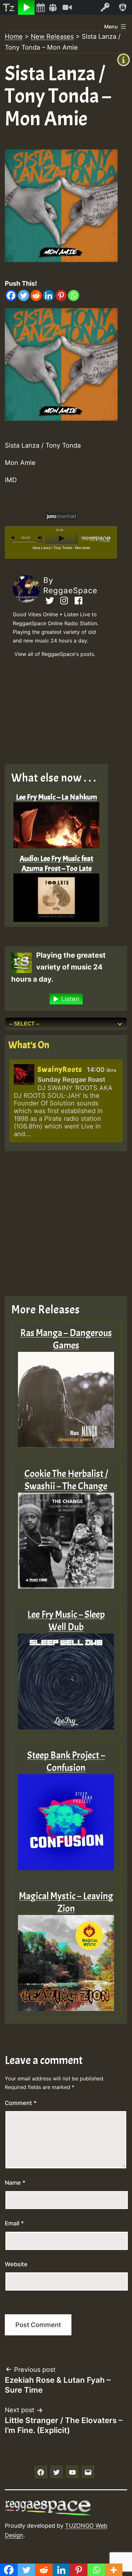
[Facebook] (11, 295)
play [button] (61, 539)
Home (14, 36)
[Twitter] (24, 295)
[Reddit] (36, 295)
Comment (21, 2103)
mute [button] (14, 538)
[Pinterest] (61, 295)
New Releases (52, 36)
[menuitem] (9, 7)
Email (14, 2223)
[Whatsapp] (74, 295)
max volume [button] (40, 538)
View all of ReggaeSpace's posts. (55, 654)
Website (16, 2264)
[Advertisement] (61, 713)
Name (15, 2183)
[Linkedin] (49, 295)
